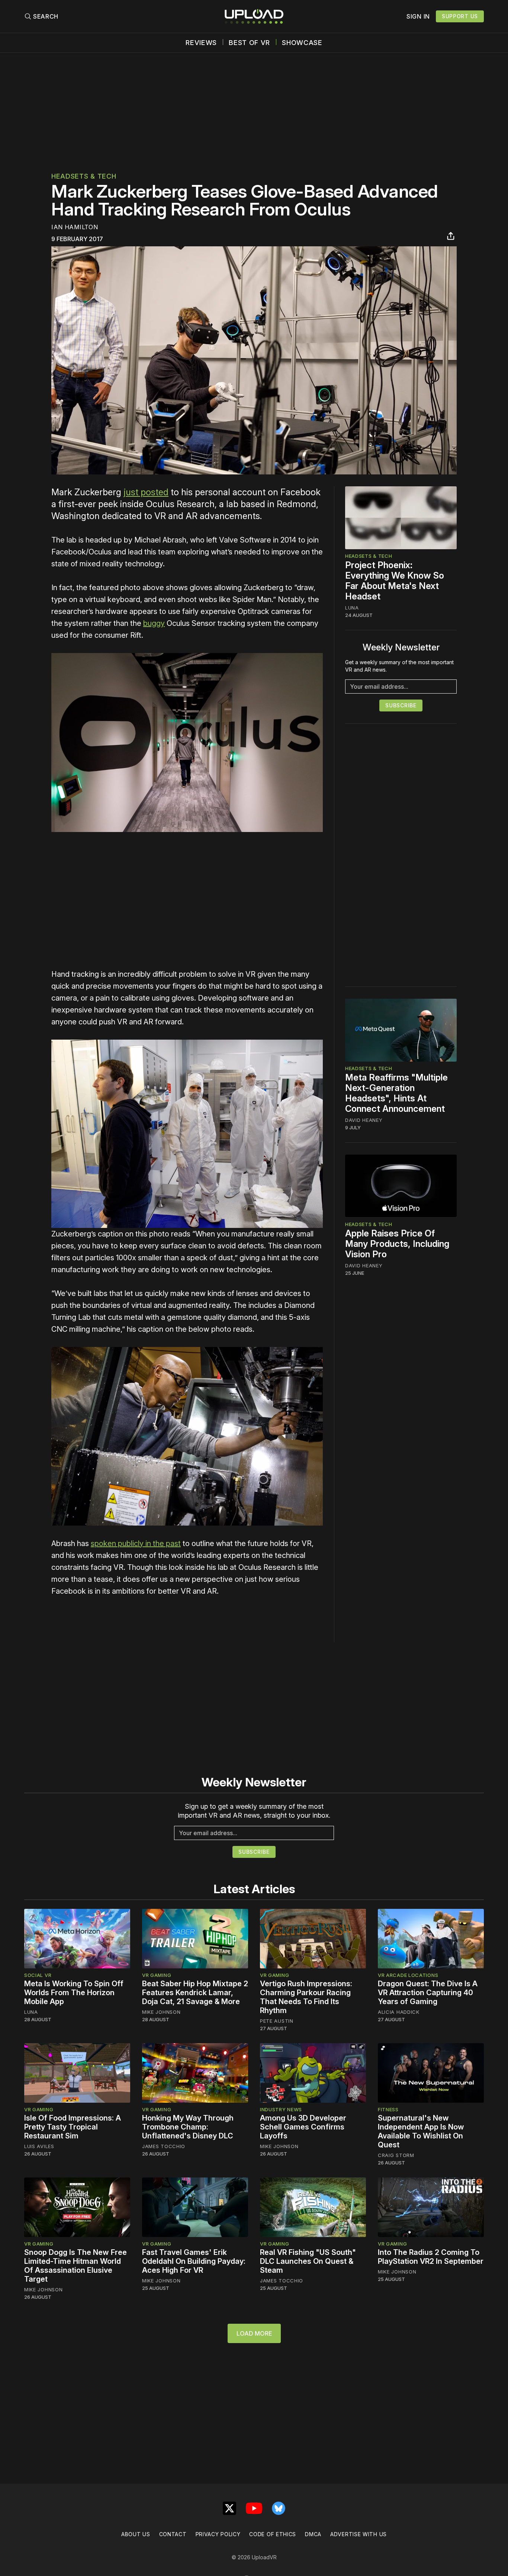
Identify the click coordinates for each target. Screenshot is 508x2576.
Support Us (460, 16)
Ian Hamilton (75, 227)
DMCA (313, 2534)
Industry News (281, 2109)
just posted (146, 492)
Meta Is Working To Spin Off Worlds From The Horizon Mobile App (74, 1993)
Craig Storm (396, 2155)
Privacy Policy (218, 2534)
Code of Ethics (273, 2534)
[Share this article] (451, 236)
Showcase (302, 43)
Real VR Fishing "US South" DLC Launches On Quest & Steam (308, 2261)
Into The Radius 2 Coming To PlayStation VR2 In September (431, 2257)
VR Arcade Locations (408, 1975)
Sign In (418, 16)
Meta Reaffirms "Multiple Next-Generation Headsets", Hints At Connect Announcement (396, 1093)
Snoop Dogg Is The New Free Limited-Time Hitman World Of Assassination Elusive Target (75, 2266)
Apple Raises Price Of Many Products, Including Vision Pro (397, 1243)
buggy (154, 623)
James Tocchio (164, 2146)
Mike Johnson (161, 2012)
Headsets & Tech (84, 176)
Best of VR (249, 43)
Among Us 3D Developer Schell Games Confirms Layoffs (303, 2127)
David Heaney (364, 1120)
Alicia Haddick (399, 2012)
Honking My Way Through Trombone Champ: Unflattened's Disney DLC (188, 2127)
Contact (173, 2534)
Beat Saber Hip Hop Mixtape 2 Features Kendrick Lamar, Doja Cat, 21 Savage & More (195, 1993)
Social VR (38, 1975)
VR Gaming (157, 1975)
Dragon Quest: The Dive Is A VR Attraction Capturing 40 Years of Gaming (428, 1993)
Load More (254, 2333)
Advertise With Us (359, 2534)
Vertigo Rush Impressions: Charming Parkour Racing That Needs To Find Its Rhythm (306, 1997)
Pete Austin (277, 2021)
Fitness (388, 2109)
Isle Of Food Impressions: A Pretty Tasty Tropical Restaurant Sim (73, 2127)
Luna (352, 608)
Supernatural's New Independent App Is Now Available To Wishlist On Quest (421, 2131)
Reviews (201, 43)
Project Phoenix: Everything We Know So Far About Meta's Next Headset (395, 581)
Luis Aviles (39, 2146)
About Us (136, 2534)
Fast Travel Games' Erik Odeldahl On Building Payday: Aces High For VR (194, 2261)
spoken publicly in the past (136, 1543)
